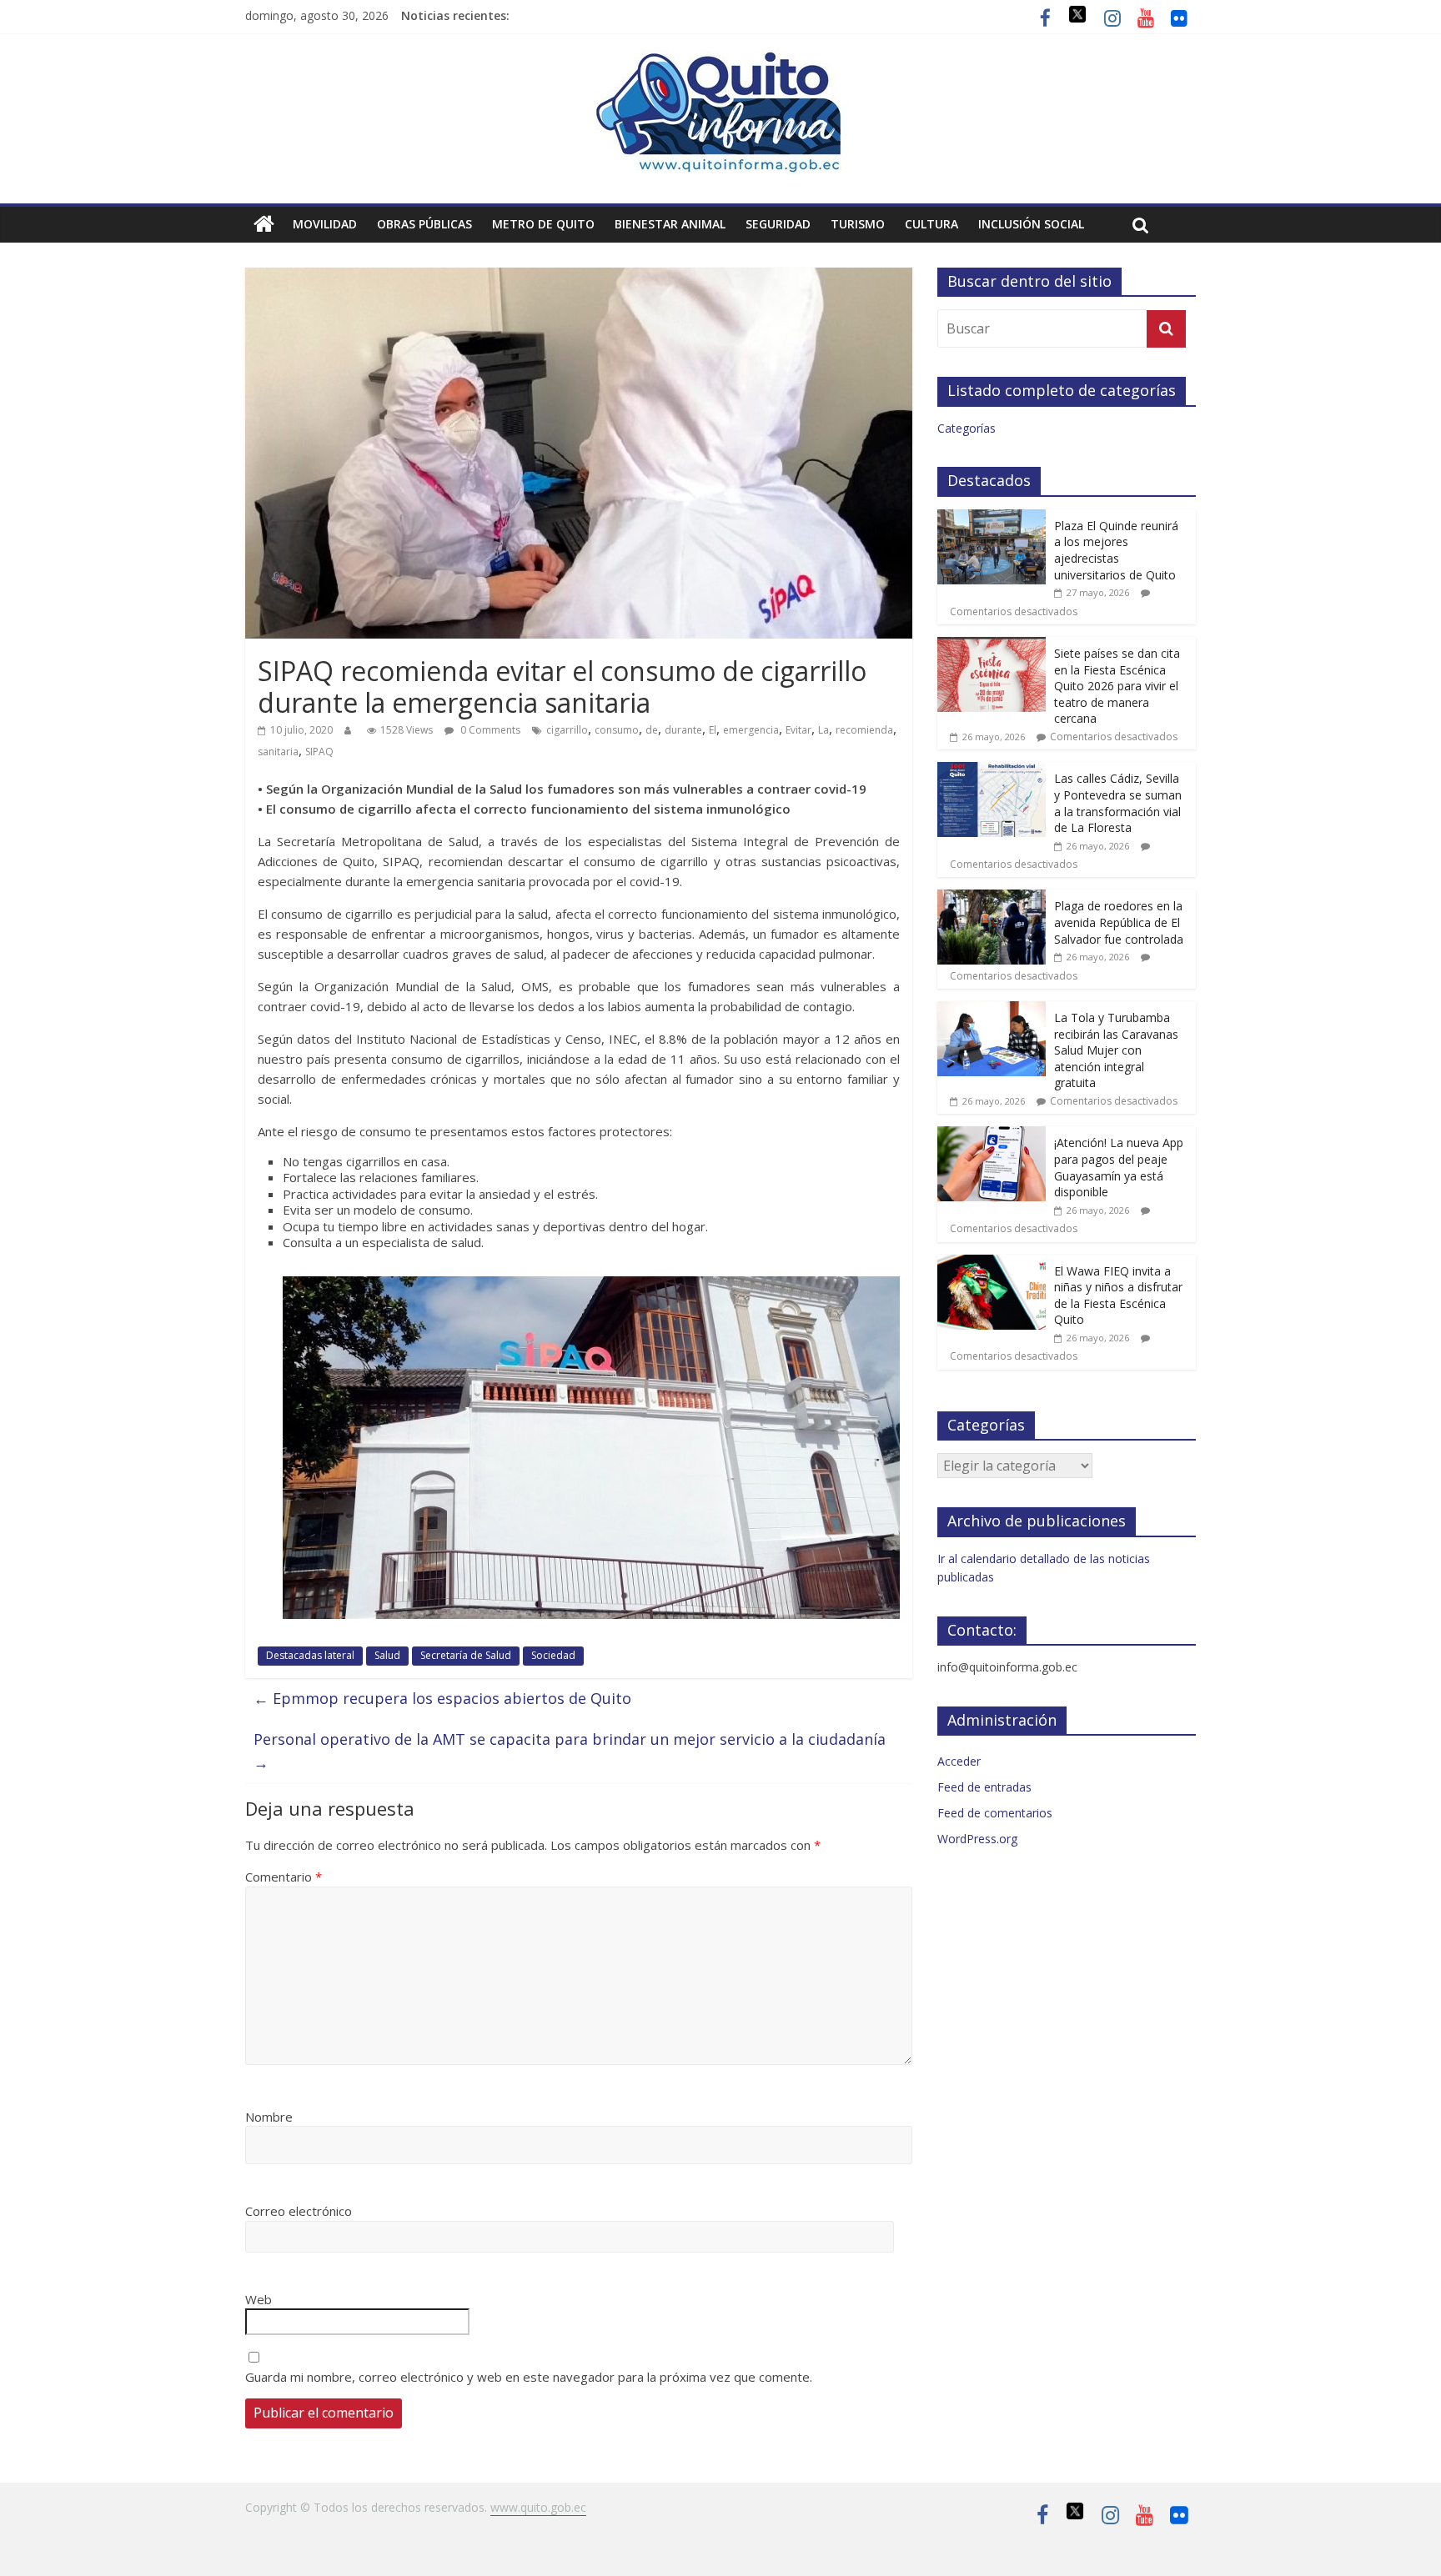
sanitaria (278, 752)
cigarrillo (567, 730)
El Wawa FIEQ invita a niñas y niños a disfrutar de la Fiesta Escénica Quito (1118, 1296)
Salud (387, 1655)
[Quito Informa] (720, 60)
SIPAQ (319, 752)
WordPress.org (977, 1839)
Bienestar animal (670, 224)
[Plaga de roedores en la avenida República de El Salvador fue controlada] (992, 898)
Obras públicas (424, 224)
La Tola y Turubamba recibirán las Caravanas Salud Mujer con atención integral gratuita (1116, 1050)
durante (683, 730)
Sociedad (553, 1655)
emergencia (751, 730)
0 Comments (489, 730)
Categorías (967, 428)
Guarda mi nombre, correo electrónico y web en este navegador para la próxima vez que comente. (529, 2377)
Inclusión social (1031, 224)
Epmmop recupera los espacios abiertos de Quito (442, 1698)
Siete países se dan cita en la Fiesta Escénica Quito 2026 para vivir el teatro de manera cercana (1117, 686)
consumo (617, 730)
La (823, 730)
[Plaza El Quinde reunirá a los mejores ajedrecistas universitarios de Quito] (992, 518)
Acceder (959, 1761)
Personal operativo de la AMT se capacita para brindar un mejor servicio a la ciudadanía (570, 1751)
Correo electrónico (299, 2211)
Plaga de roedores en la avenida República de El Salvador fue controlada (1119, 922)
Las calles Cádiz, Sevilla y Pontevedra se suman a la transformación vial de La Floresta (1118, 803)
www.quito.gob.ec (538, 2507)
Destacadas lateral (310, 1655)
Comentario (284, 1877)
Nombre (269, 2117)
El (713, 730)
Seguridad (778, 224)
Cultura (931, 224)
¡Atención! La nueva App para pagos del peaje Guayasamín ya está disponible (1119, 1167)
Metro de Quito (543, 224)
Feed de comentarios (995, 1813)
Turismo (858, 224)
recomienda (864, 730)
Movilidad (325, 224)
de (652, 730)
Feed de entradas (984, 1787)
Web (259, 2299)
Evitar (798, 730)
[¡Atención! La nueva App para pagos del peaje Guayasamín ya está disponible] (992, 1135)
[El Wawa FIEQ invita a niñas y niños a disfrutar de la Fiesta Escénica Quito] (992, 1263)
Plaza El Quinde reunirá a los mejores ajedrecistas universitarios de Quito (1116, 550)
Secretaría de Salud (466, 1655)
